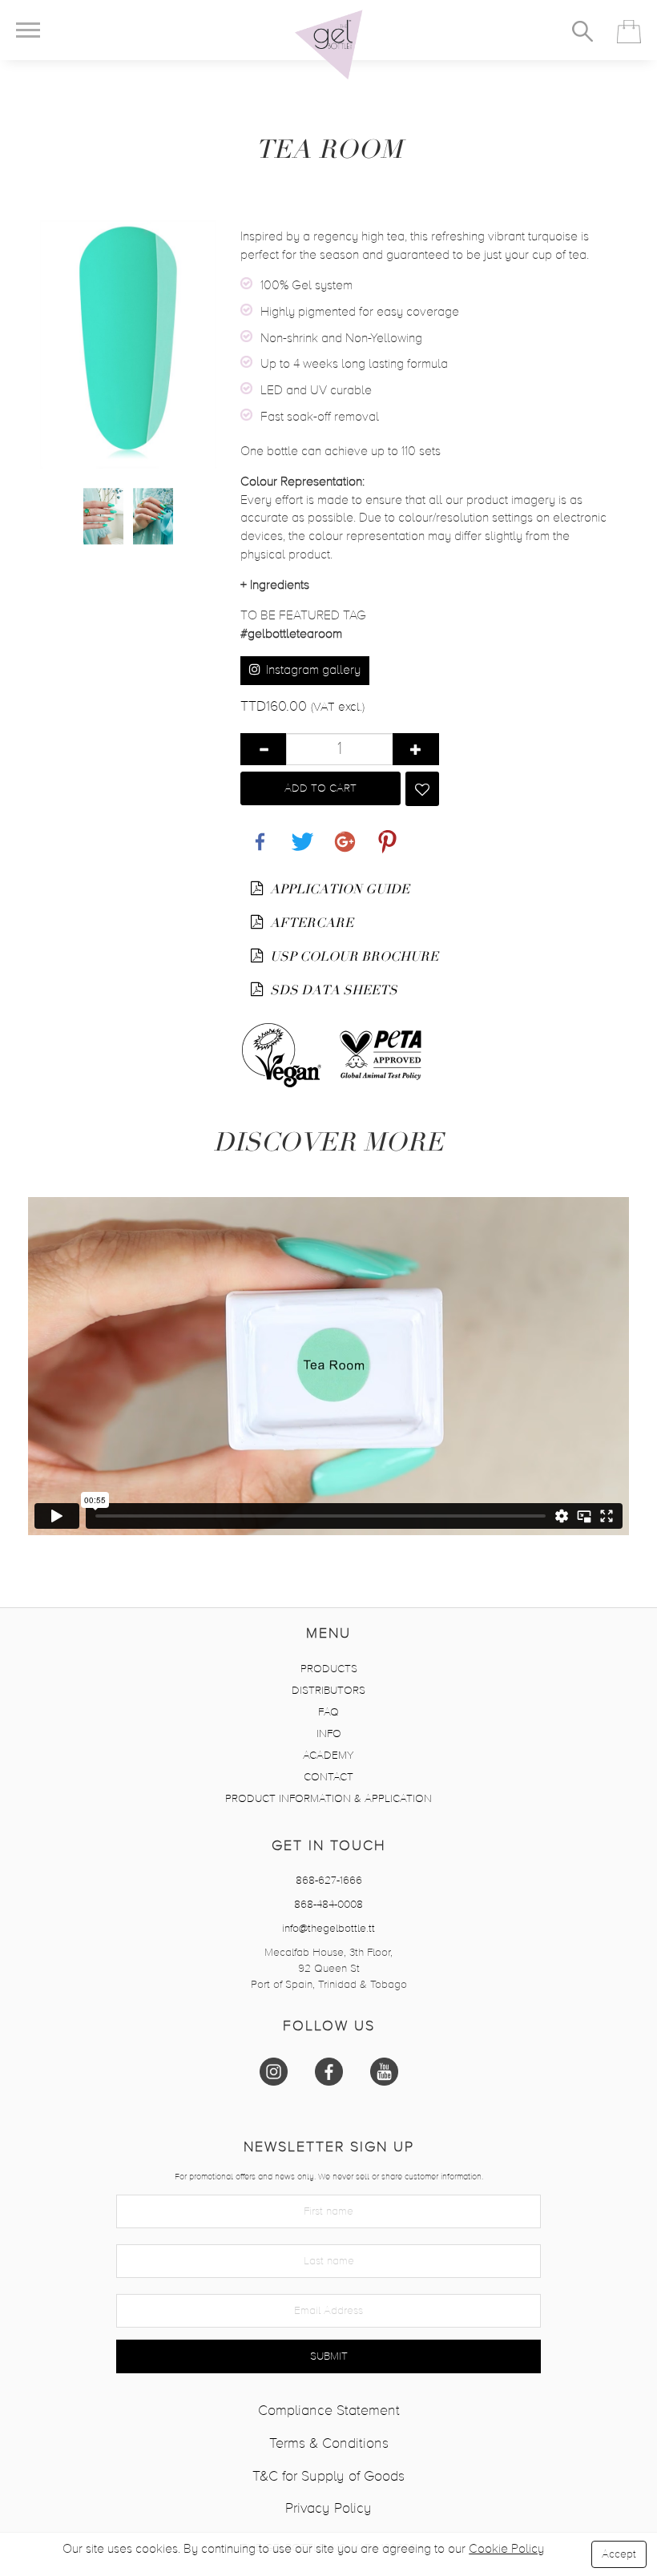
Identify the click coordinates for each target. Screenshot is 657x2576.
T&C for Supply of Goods (328, 2477)
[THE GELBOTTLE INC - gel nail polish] (328, 45)
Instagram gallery (312, 671)
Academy (328, 1756)
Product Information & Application (328, 1799)
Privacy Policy (328, 2509)
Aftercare (310, 923)
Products (329, 1669)
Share (256, 833)
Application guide (338, 889)
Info (329, 1734)
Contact (328, 1777)
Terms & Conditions (329, 2444)
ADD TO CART (320, 788)
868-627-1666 (329, 1881)
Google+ (342, 833)
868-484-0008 (328, 1905)
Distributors (328, 1691)
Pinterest (384, 833)
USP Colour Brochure (353, 957)
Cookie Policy (506, 2550)
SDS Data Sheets (332, 990)
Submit (329, 2356)
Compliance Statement (329, 2411)
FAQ (328, 1712)
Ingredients (275, 586)
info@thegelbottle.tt (328, 1929)
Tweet (299, 833)
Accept (619, 2554)
